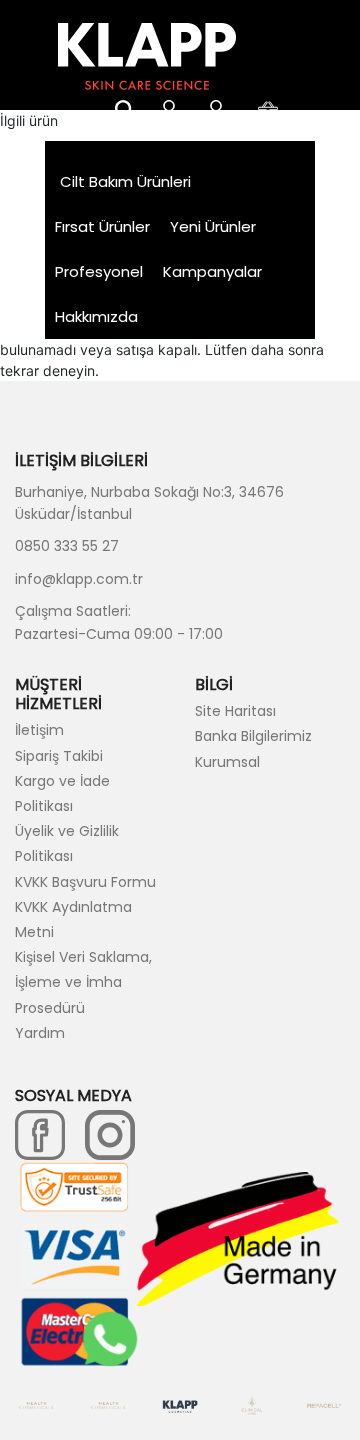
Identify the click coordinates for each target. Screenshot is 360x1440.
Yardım (40, 1033)
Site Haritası (235, 711)
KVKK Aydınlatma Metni (73, 919)
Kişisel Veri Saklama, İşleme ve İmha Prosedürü (83, 982)
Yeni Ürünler (213, 226)
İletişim (39, 730)
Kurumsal (227, 762)
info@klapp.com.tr (79, 579)
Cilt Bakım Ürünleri (125, 181)
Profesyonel (99, 271)
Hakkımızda (96, 316)
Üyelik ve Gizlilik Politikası (67, 843)
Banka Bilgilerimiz (253, 736)
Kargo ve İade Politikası (62, 793)
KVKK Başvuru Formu (85, 882)
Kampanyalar (212, 271)
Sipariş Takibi (59, 756)
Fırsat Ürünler (102, 226)
